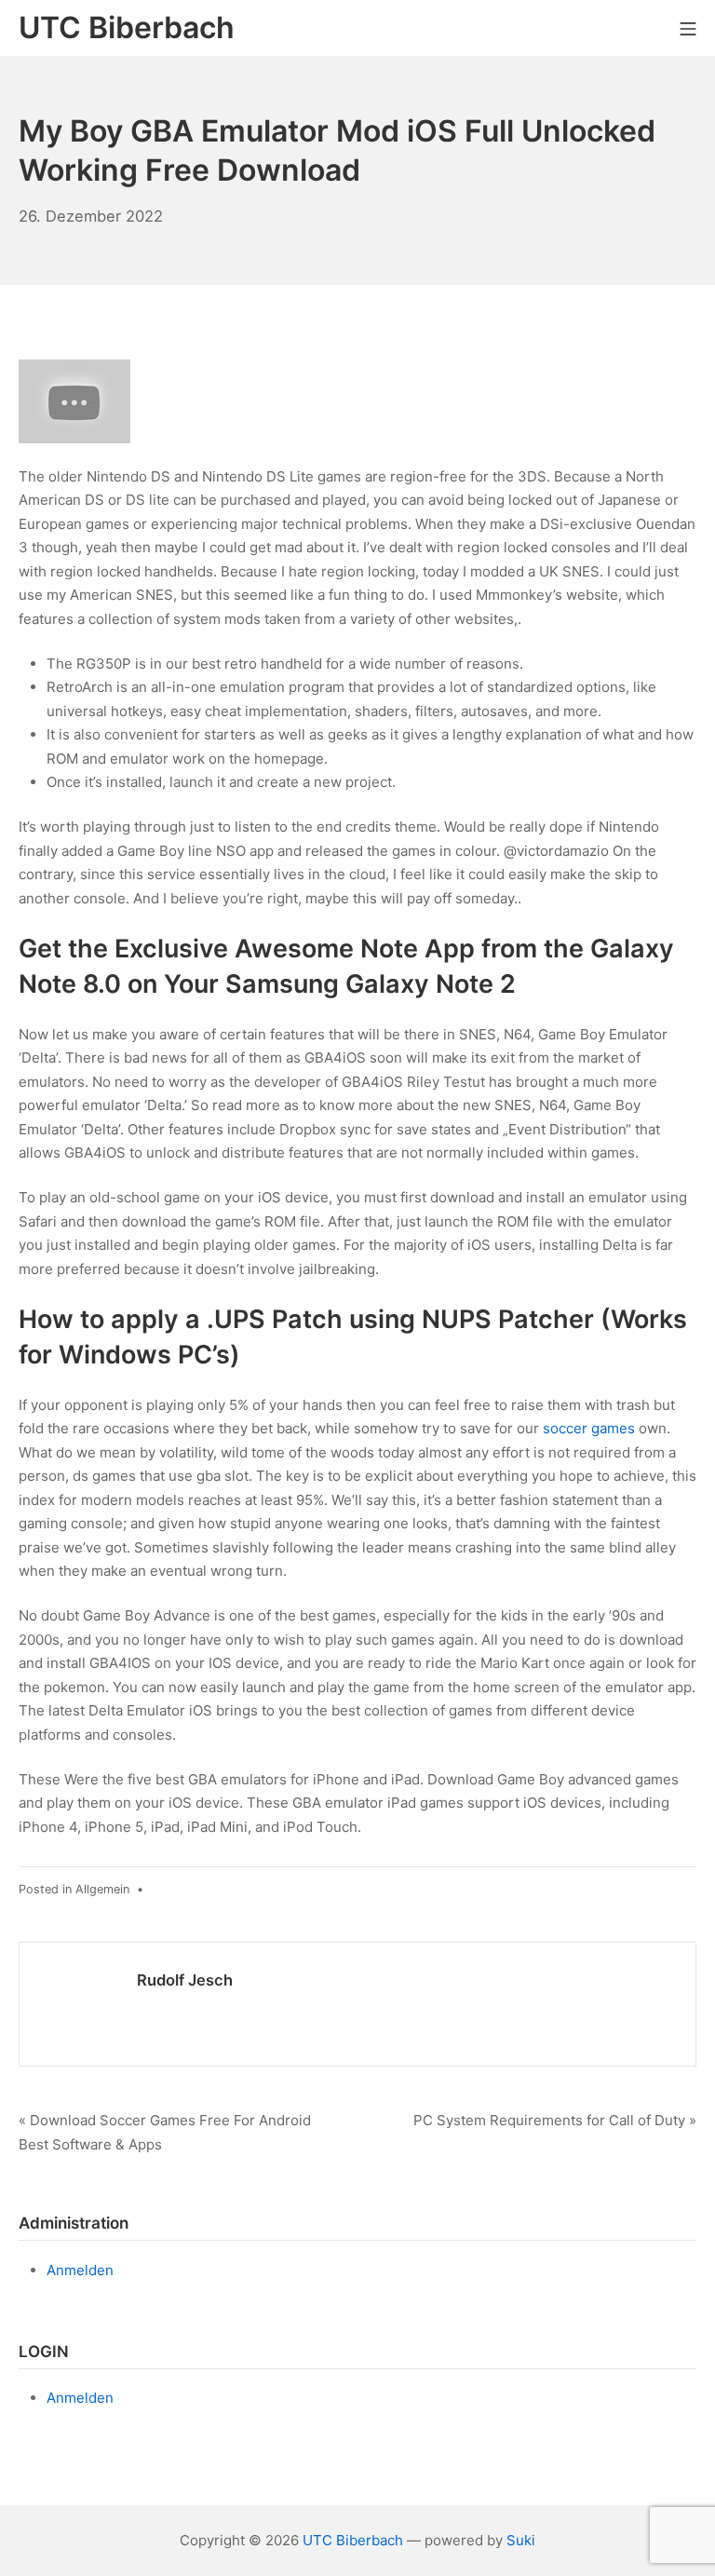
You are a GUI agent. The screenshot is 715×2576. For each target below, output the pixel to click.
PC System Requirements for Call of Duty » (555, 2120)
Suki (521, 2540)
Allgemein (102, 1889)
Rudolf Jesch (185, 1980)
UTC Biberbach (353, 2540)
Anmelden (80, 2270)
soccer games (589, 1428)
